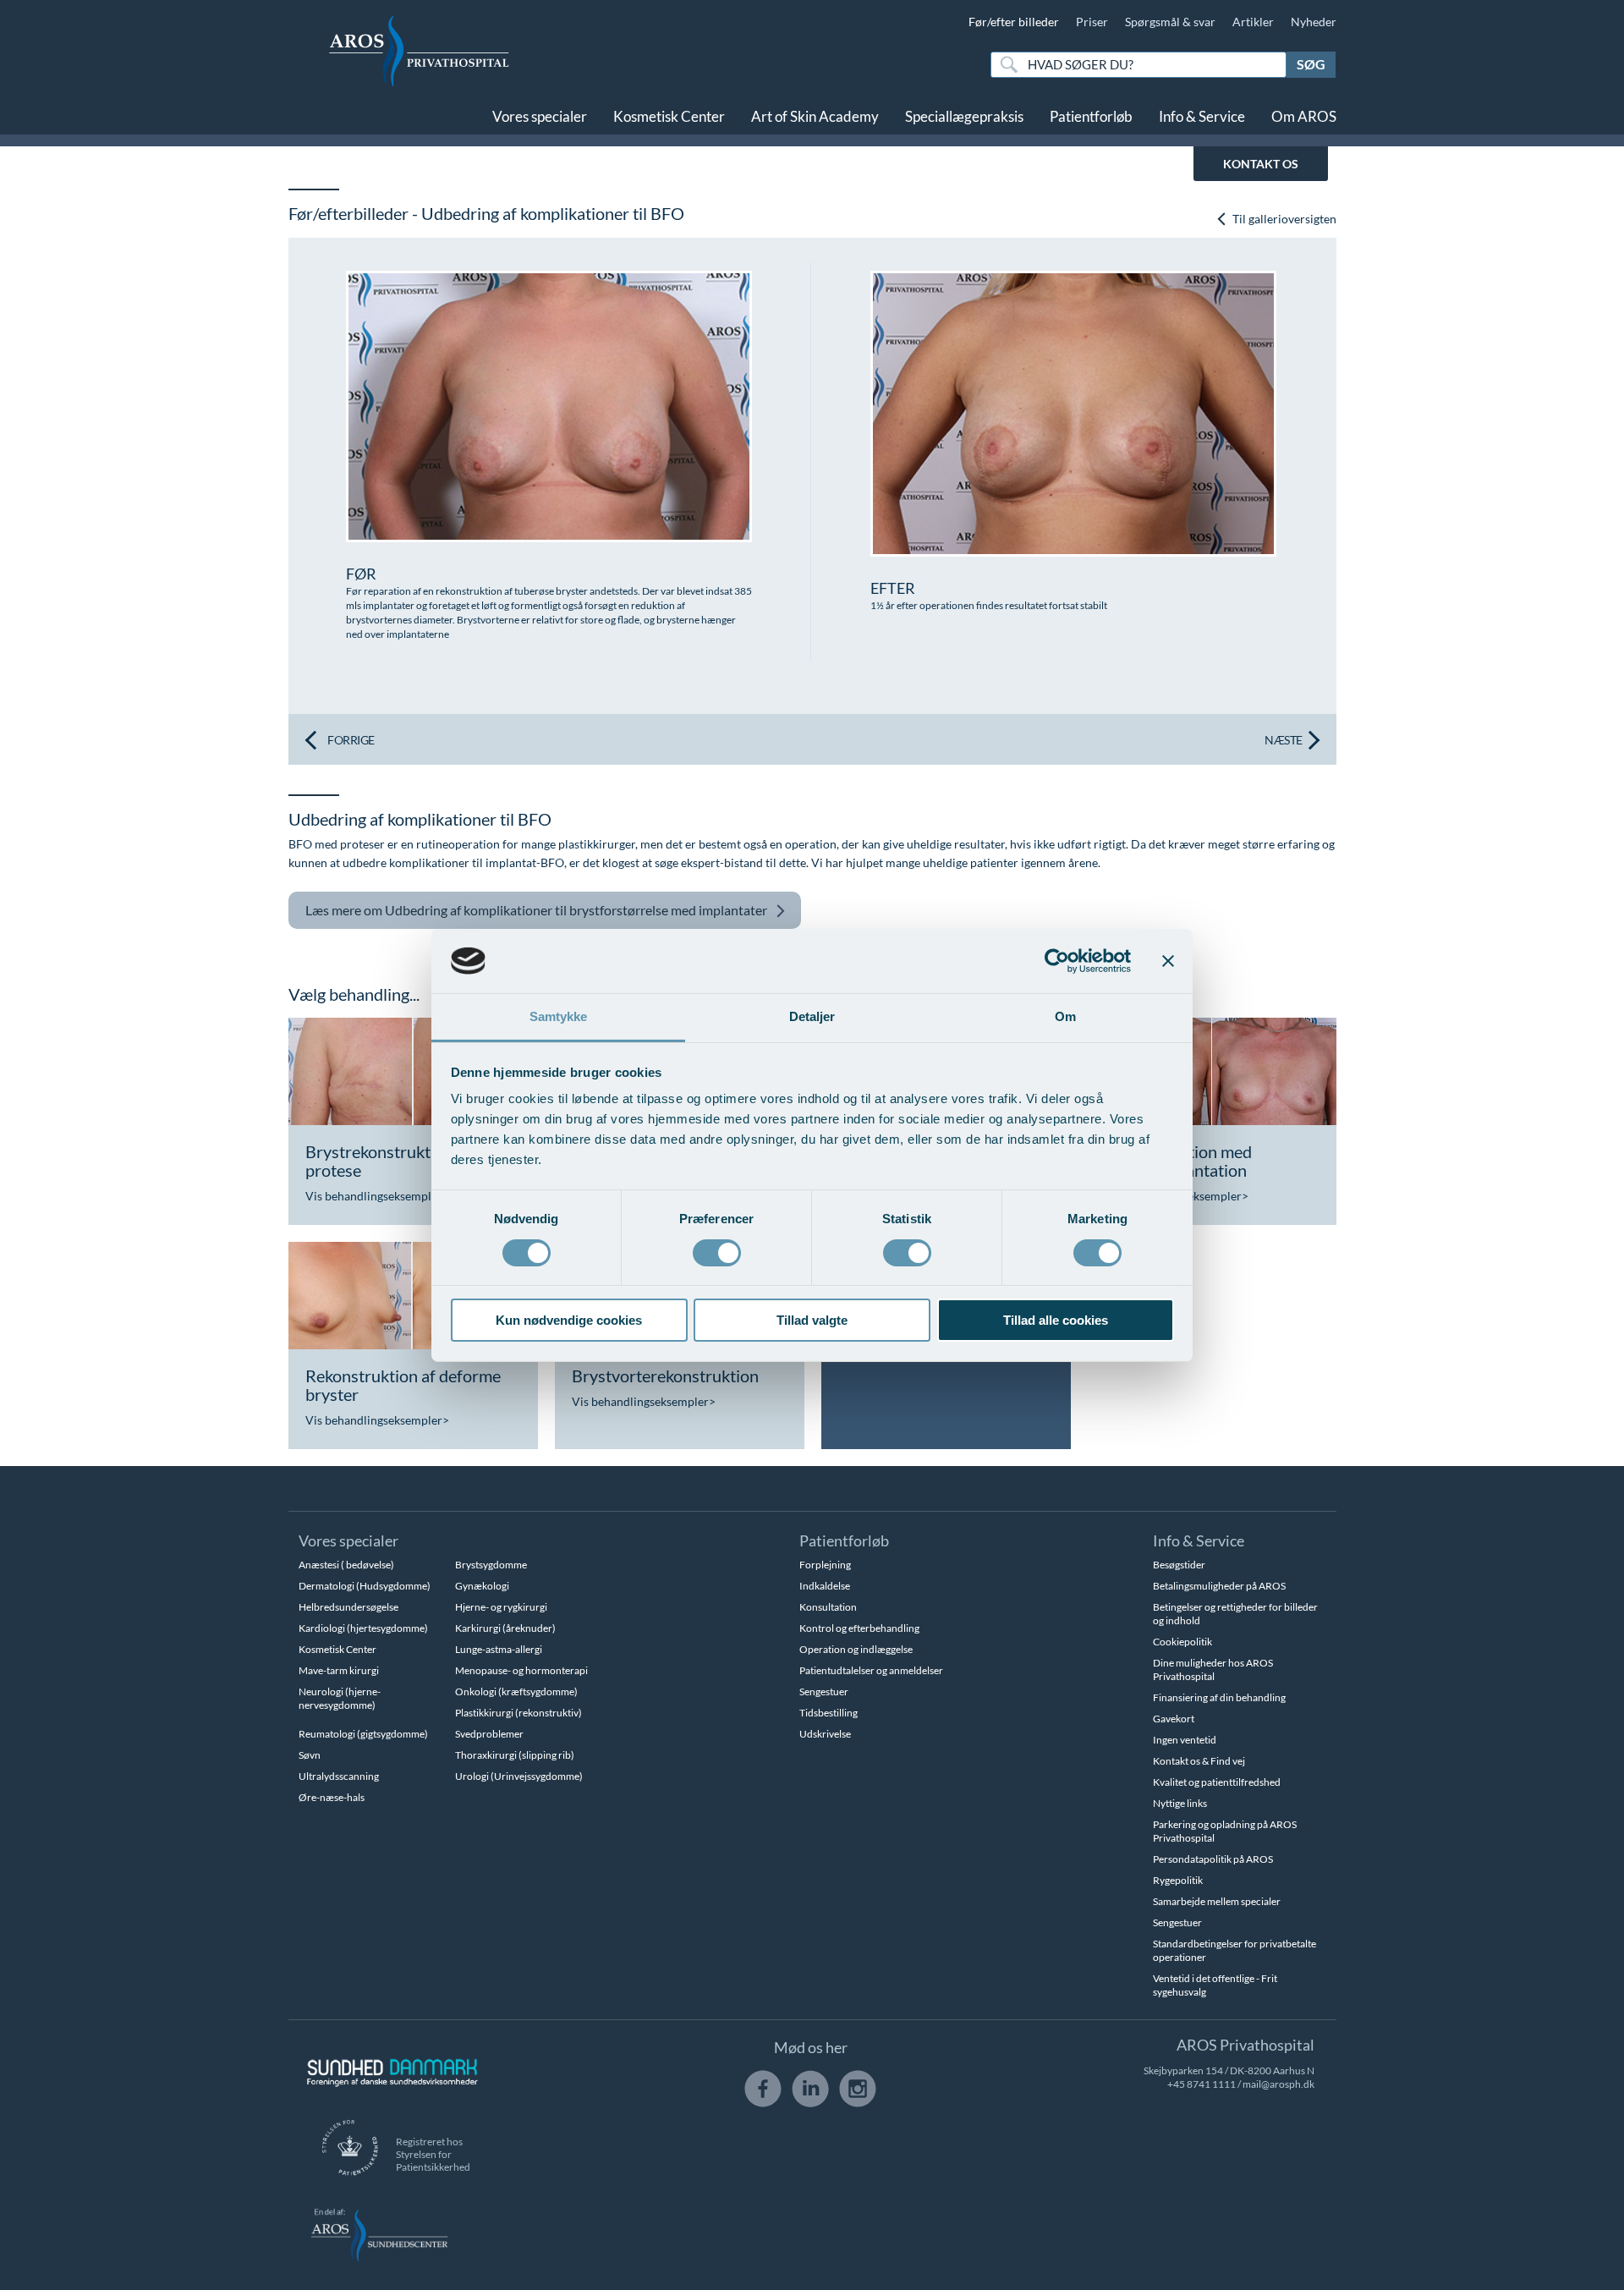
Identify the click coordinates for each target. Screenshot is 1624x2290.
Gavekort (1174, 1719)
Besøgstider (1179, 1565)
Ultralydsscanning (339, 1776)
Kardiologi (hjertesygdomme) (363, 1628)
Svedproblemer (489, 1734)
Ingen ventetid (1185, 1740)
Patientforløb (1091, 116)
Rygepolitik (1178, 1880)
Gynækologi (482, 1586)
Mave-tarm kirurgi (339, 1670)
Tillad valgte (812, 1320)
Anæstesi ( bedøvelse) (346, 1565)
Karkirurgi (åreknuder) (505, 1628)
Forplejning (825, 1565)
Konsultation (828, 1607)
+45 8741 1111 (1202, 2084)
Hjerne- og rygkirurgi (501, 1607)
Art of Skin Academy (815, 116)
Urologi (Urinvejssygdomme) (519, 1776)
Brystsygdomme (491, 1565)
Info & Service (1202, 116)
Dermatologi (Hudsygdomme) (365, 1586)
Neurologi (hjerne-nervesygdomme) (340, 1698)
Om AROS (1304, 116)
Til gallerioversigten (1283, 219)
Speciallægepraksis (964, 116)
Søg (1311, 64)
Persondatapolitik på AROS (1213, 1859)
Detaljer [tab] (812, 1016)
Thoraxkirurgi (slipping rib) (515, 1755)
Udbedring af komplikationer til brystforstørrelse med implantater (536, 910)
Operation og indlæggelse (856, 1649)
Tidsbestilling (828, 1713)
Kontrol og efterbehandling (859, 1628)
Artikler (1253, 22)
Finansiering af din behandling (1219, 1697)
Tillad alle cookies (1056, 1320)
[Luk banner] (1168, 961)
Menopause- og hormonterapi (521, 1670)
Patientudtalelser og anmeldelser (871, 1670)
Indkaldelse (825, 1586)
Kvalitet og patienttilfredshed (1217, 1782)
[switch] (717, 1251)
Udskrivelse (825, 1734)
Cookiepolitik (1182, 1642)
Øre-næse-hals (332, 1797)
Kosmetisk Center (669, 116)
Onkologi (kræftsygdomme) (516, 1691)
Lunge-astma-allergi (499, 1649)
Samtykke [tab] (559, 1016)
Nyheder (1314, 22)
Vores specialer (540, 116)
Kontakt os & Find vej (1199, 1761)
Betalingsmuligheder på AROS (1219, 1586)
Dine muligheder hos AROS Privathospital (1213, 1669)
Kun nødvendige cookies (569, 1320)
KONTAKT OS (1261, 164)
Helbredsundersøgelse (348, 1607)
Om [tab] (1065, 1016)
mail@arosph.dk (1278, 2084)
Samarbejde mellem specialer (1217, 1901)
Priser (1092, 22)
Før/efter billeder (1014, 22)
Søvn (310, 1755)
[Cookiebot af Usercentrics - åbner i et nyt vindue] (1057, 961)
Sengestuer (824, 1691)
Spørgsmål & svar (1170, 22)
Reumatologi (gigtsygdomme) (363, 1734)
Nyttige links (1180, 1803)
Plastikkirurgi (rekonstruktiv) (518, 1713)
